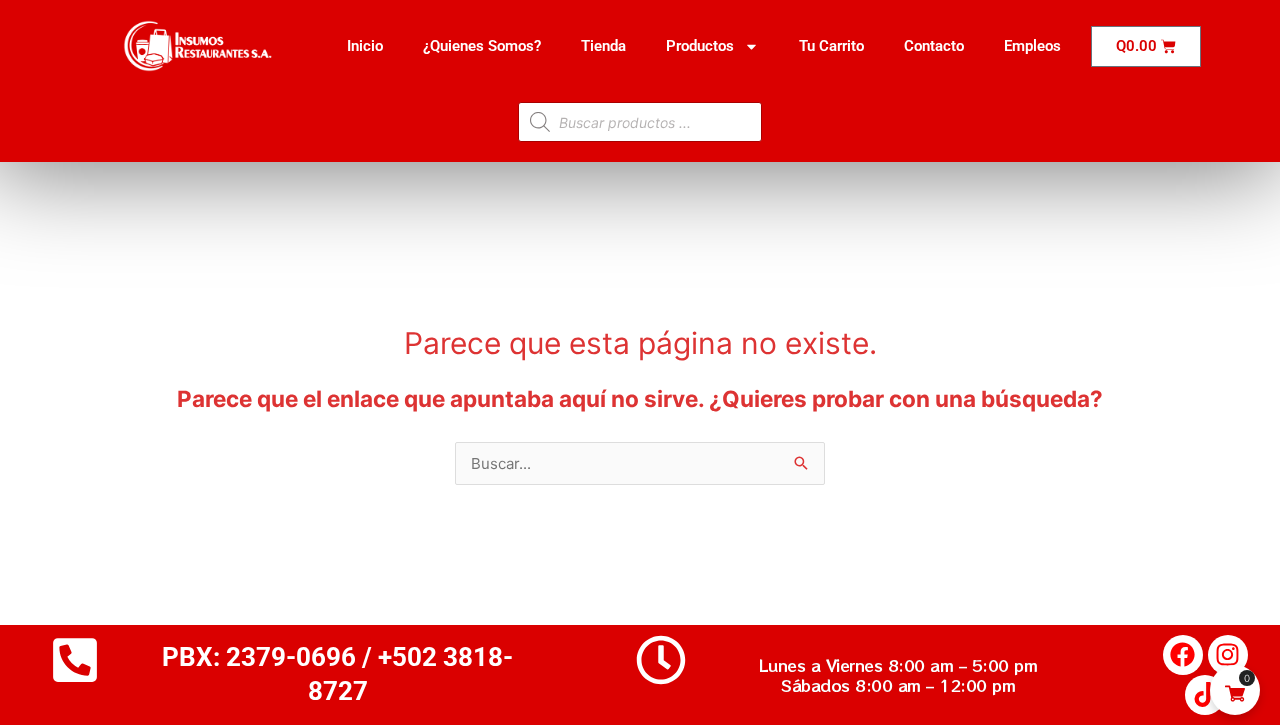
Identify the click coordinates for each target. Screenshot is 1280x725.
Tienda (603, 46)
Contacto (934, 46)
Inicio (365, 46)
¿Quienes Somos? (482, 46)
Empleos (1032, 46)
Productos (700, 46)
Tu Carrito (831, 46)
